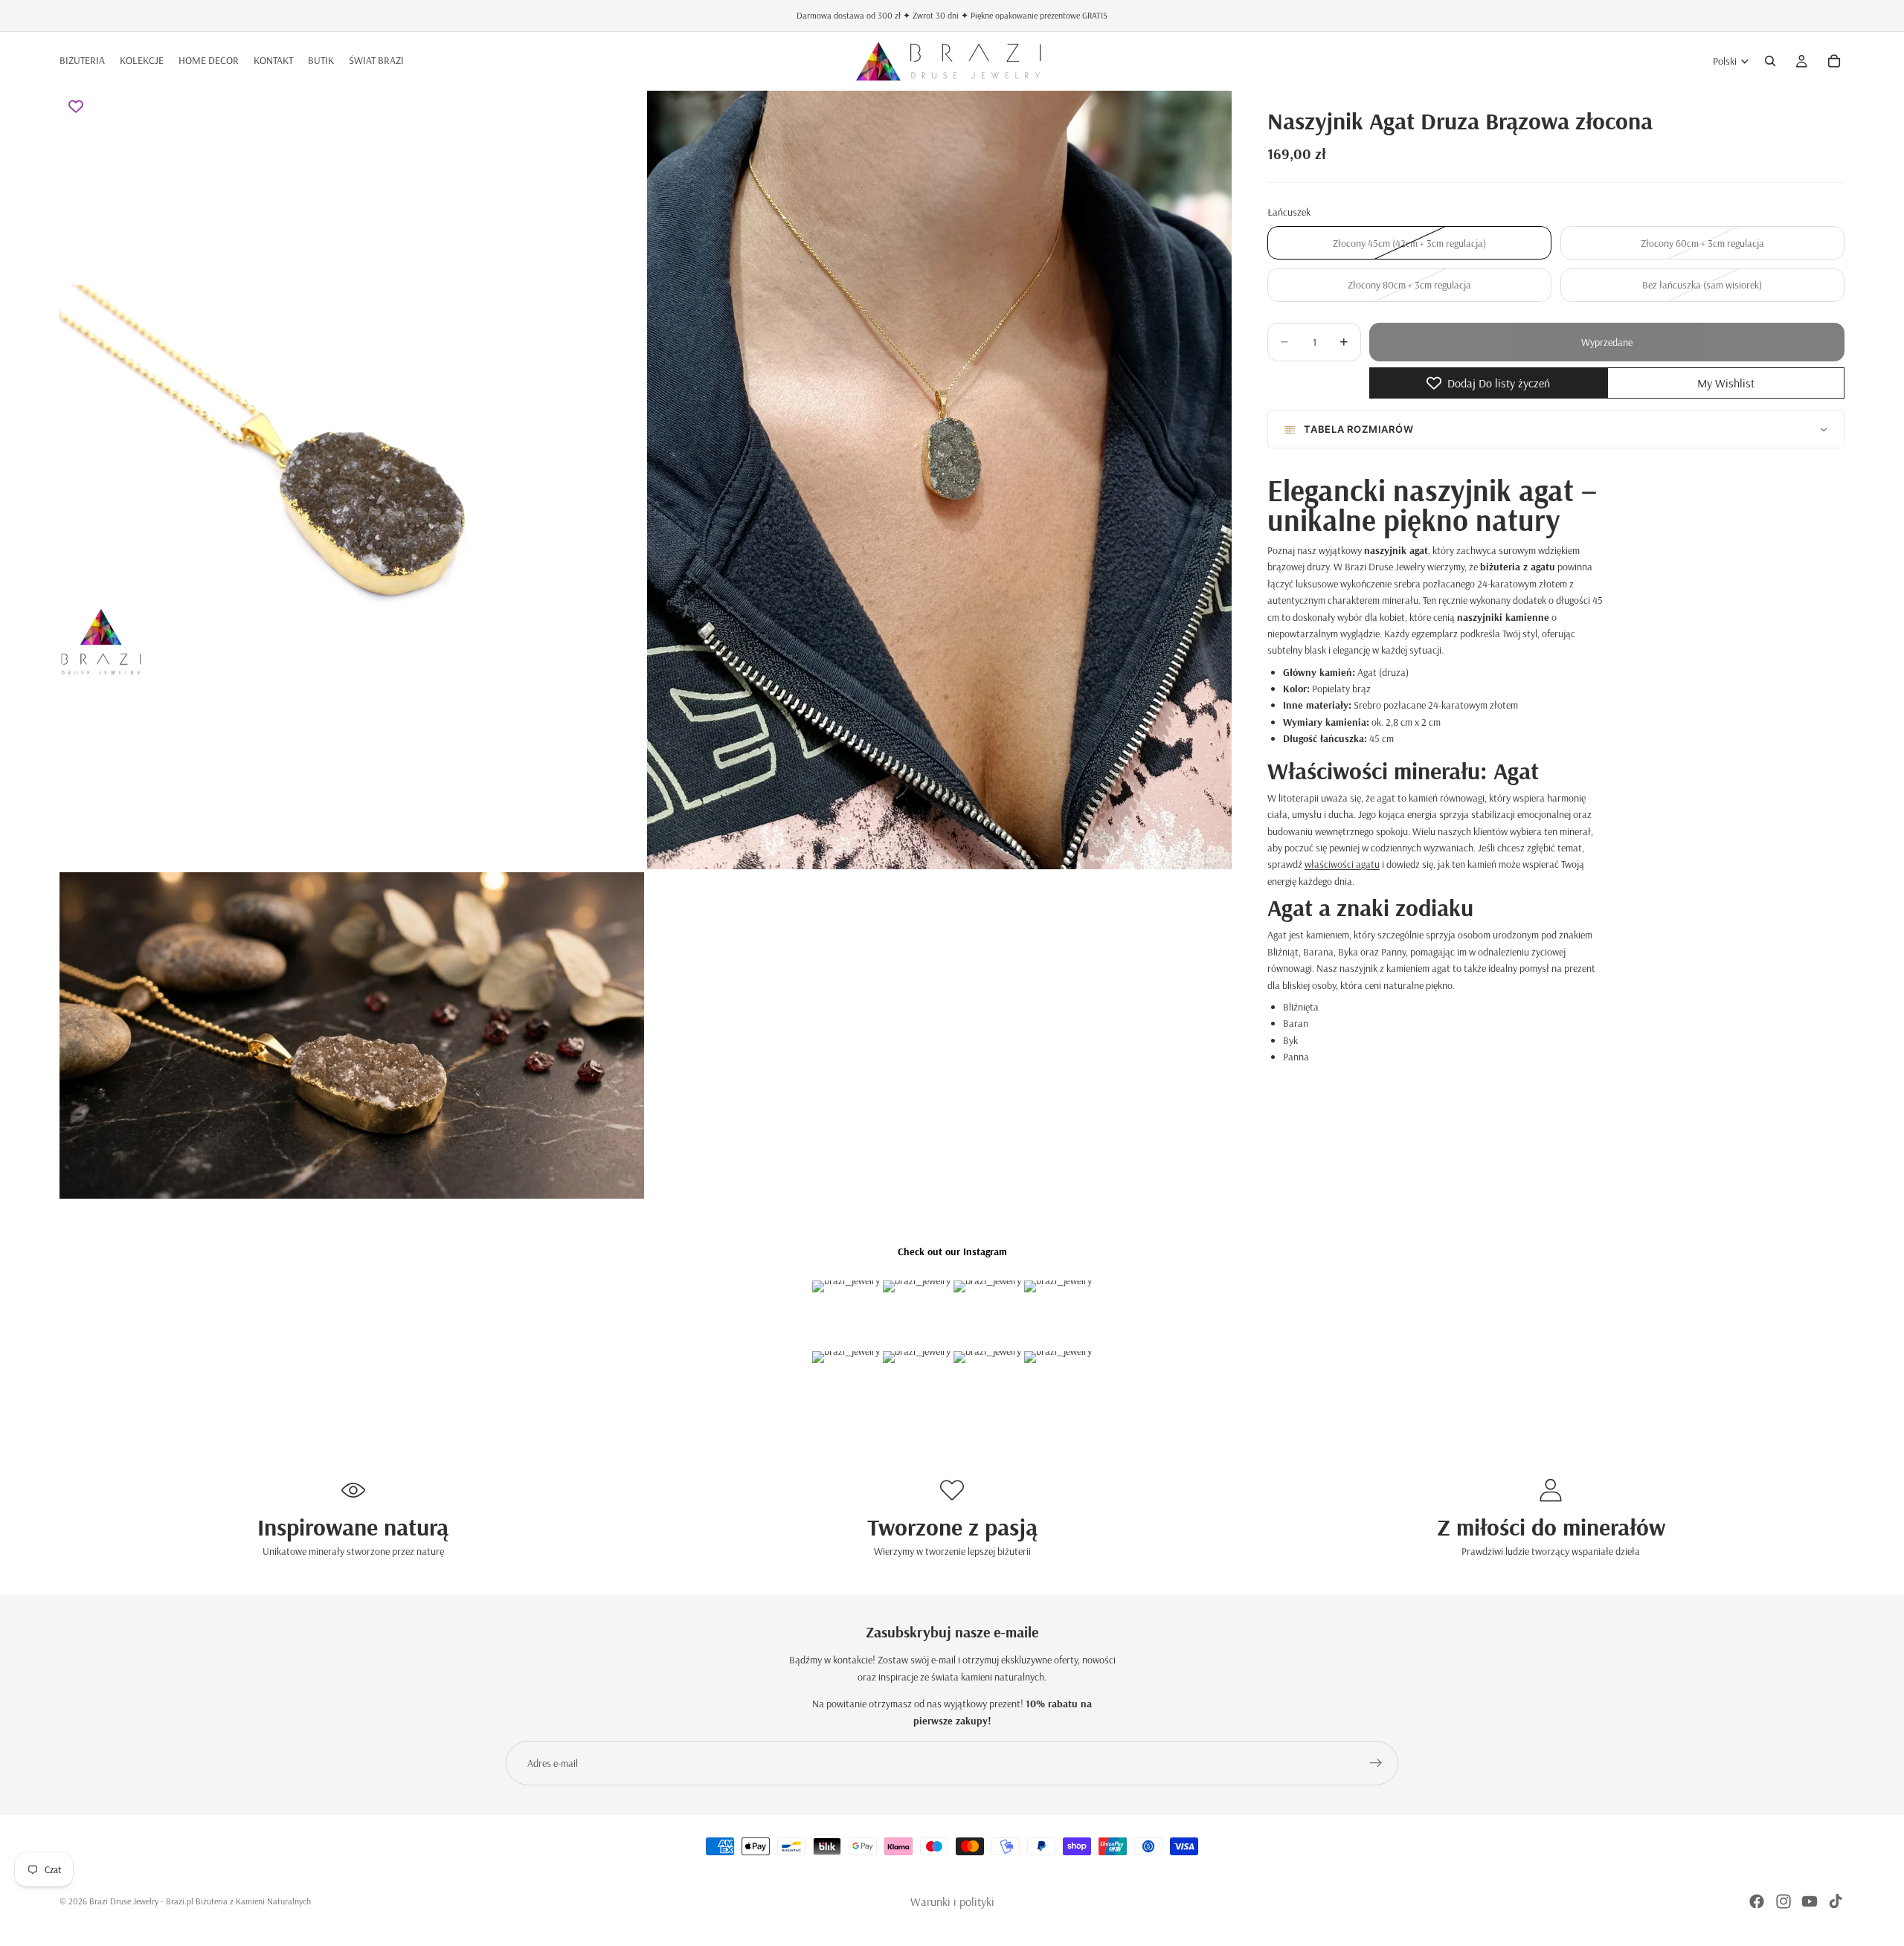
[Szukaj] (1770, 61)
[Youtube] (1810, 1901)
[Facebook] (1757, 1901)
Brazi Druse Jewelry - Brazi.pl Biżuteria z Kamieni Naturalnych (200, 1901)
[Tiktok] (1836, 1901)
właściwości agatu (1342, 864)
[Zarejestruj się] (1376, 1763)
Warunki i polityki (952, 1901)
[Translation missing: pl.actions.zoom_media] (352, 480)
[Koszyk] (1834, 61)
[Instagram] (1784, 1901)
